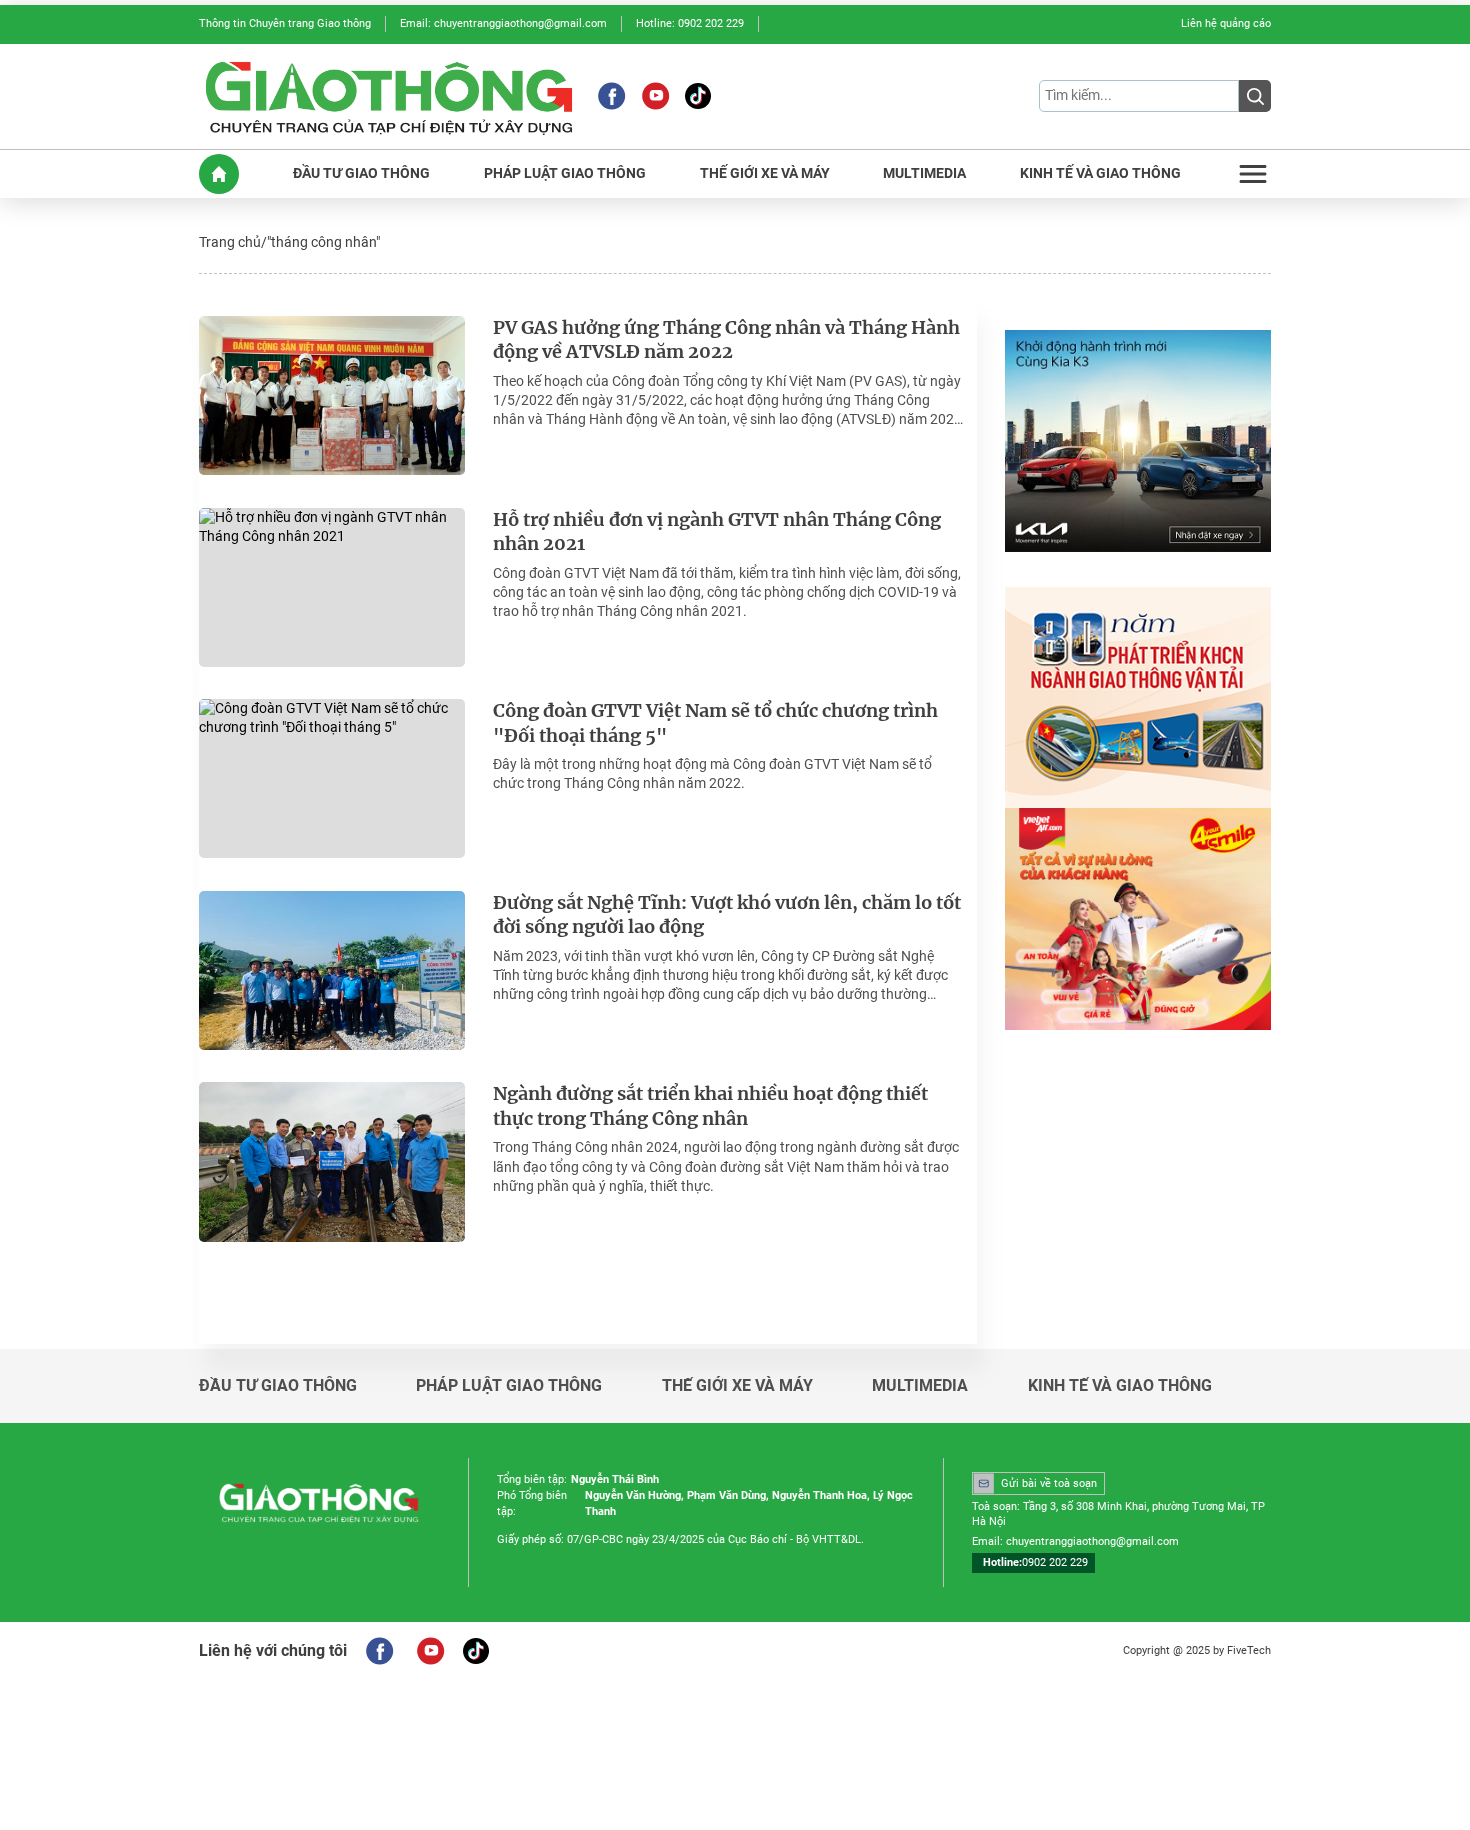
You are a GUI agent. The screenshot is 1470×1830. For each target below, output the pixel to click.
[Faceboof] (379, 1651)
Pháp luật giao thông (509, 1386)
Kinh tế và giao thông (1120, 1386)
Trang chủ (230, 242)
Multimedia (920, 1386)
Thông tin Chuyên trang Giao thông (285, 23)
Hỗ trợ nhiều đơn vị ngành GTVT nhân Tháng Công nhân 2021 (717, 532)
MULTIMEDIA (924, 173)
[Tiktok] (698, 96)
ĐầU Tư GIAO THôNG (361, 173)
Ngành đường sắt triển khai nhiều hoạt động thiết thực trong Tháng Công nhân (710, 1106)
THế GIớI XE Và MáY (765, 173)
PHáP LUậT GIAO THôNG (565, 173)
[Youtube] (655, 96)
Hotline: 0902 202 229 (690, 23)
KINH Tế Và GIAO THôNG (1100, 173)
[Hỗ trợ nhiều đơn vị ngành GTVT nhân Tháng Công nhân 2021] (332, 587)
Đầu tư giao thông (278, 1386)
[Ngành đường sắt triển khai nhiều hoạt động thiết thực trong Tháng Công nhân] (332, 1161)
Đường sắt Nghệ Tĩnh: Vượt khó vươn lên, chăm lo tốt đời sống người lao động (727, 915)
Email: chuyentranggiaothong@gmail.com (503, 23)
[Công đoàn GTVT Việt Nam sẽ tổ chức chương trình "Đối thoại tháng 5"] (332, 778)
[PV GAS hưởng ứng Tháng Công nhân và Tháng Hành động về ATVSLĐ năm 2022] (332, 395)
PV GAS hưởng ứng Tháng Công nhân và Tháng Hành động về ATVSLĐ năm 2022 (726, 340)
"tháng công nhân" (323, 242)
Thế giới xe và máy (737, 1386)
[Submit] (1255, 96)
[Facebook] (611, 96)
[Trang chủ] (219, 174)
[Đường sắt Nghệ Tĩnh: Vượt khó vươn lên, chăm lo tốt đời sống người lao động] (332, 970)
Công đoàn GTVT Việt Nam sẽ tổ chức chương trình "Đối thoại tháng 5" (715, 723)
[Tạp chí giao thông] (389, 96)
